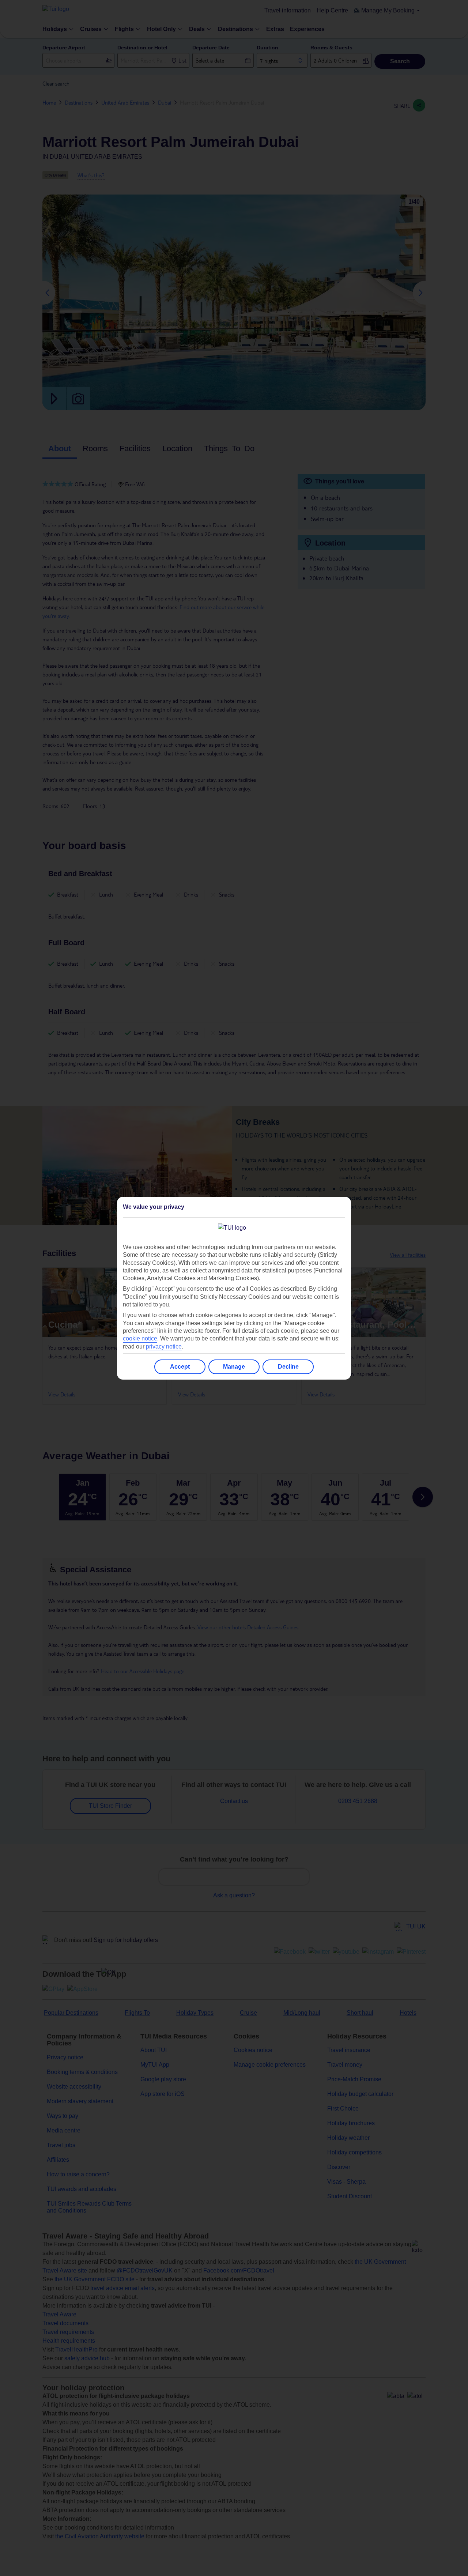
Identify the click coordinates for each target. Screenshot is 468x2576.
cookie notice (140, 1338)
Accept (180, 1367)
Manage (234, 1367)
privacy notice (164, 1347)
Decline (288, 1367)
